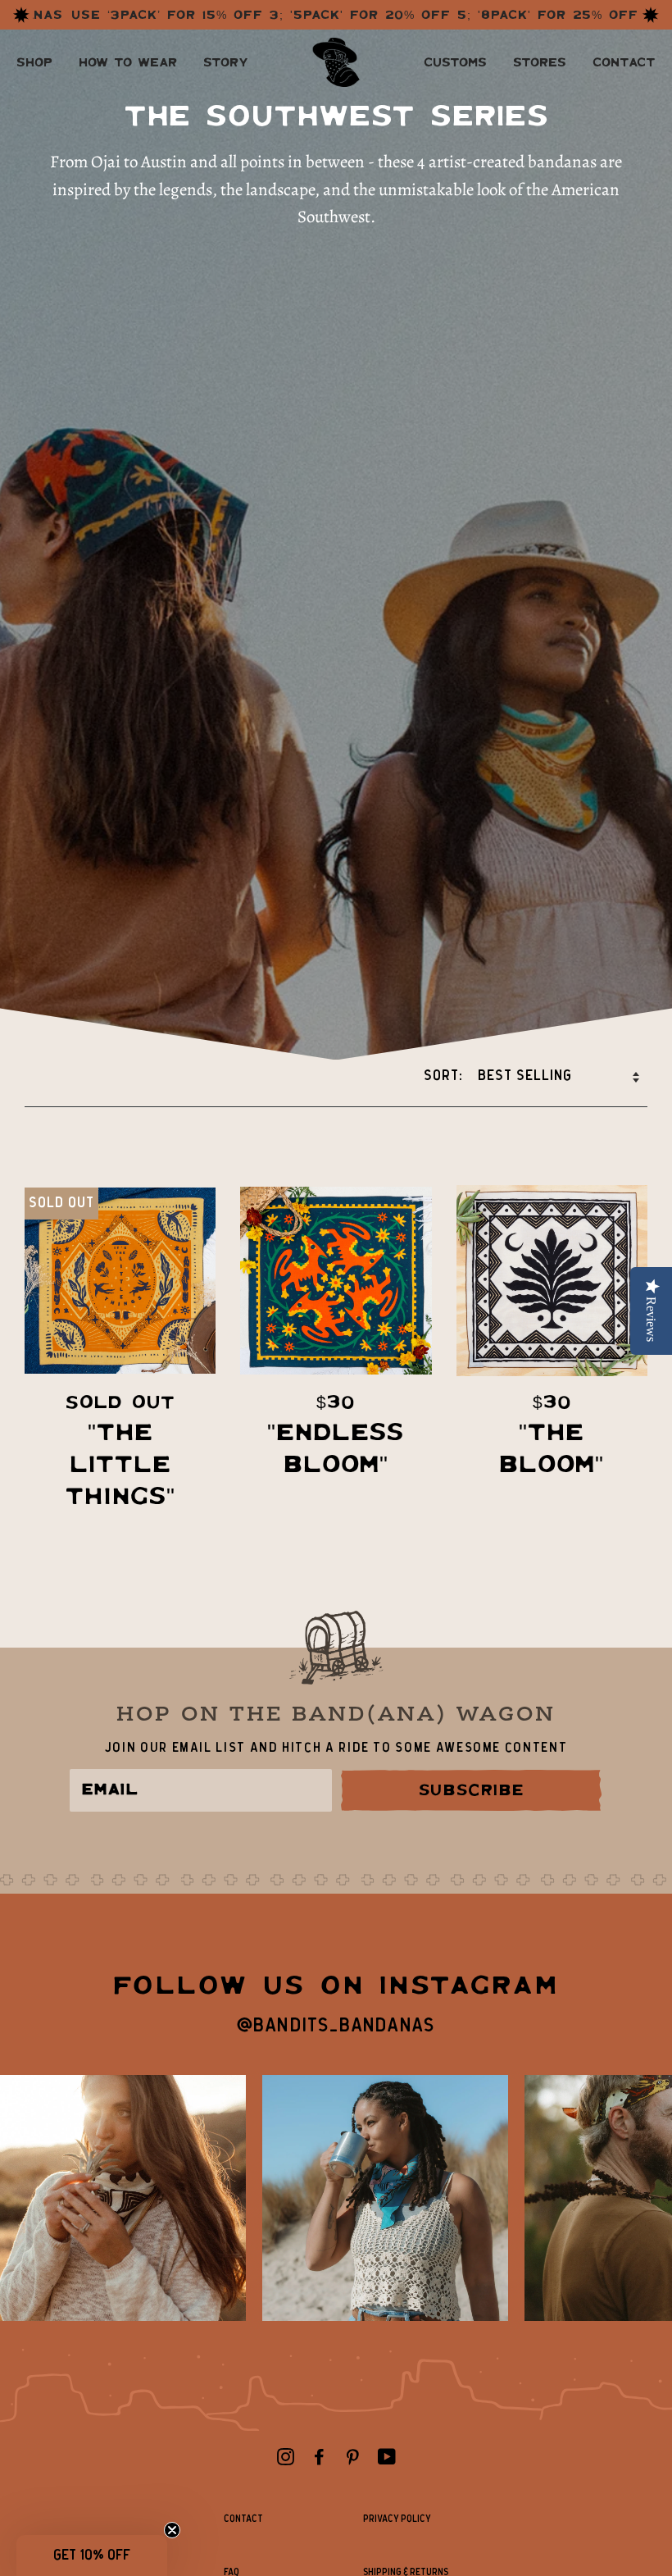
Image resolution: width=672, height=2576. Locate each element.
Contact (624, 62)
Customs (455, 62)
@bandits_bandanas (336, 2026)
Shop (34, 62)
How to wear (128, 62)
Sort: (445, 1076)
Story (225, 62)
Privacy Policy (397, 2519)
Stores (540, 62)
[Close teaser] (172, 2530)
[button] (92, 2555)
